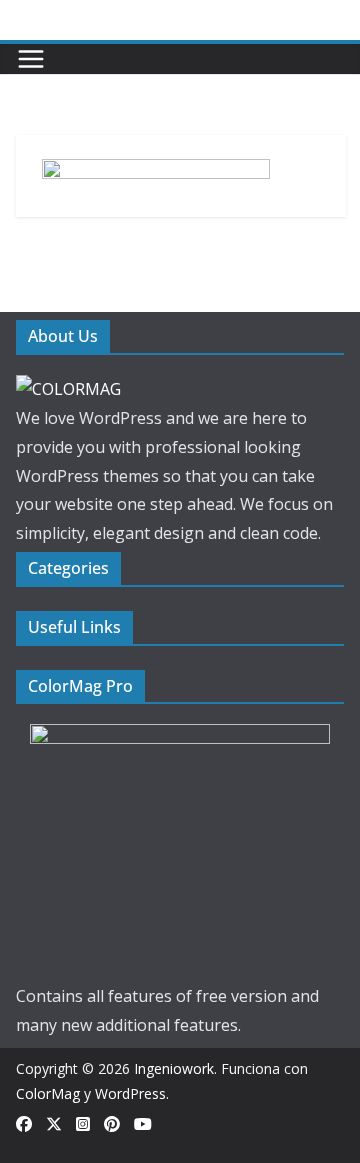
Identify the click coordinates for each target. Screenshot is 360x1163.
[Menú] (31, 59)
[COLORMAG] (68, 389)
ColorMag (48, 1093)
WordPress (130, 1093)
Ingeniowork (174, 1068)
